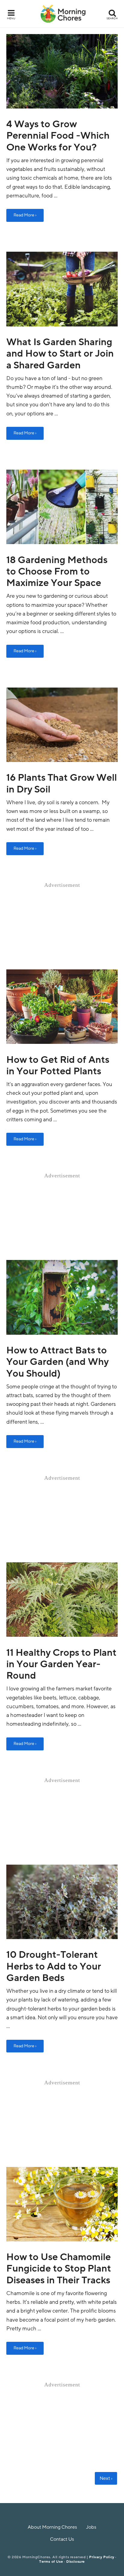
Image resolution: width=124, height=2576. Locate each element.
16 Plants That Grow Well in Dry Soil (62, 783)
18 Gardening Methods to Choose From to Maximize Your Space (57, 572)
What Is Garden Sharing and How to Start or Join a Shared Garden (60, 354)
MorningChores (63, 14)
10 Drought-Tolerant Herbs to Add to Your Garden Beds (54, 1966)
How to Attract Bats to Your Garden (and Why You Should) (57, 1362)
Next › (106, 2478)
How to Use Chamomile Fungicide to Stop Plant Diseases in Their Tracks (59, 2269)
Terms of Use (51, 2562)
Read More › (25, 215)
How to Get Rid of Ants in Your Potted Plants (58, 1066)
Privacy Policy (102, 2557)
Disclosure (76, 2562)
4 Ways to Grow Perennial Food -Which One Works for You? (58, 136)
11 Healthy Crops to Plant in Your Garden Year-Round (61, 1664)
